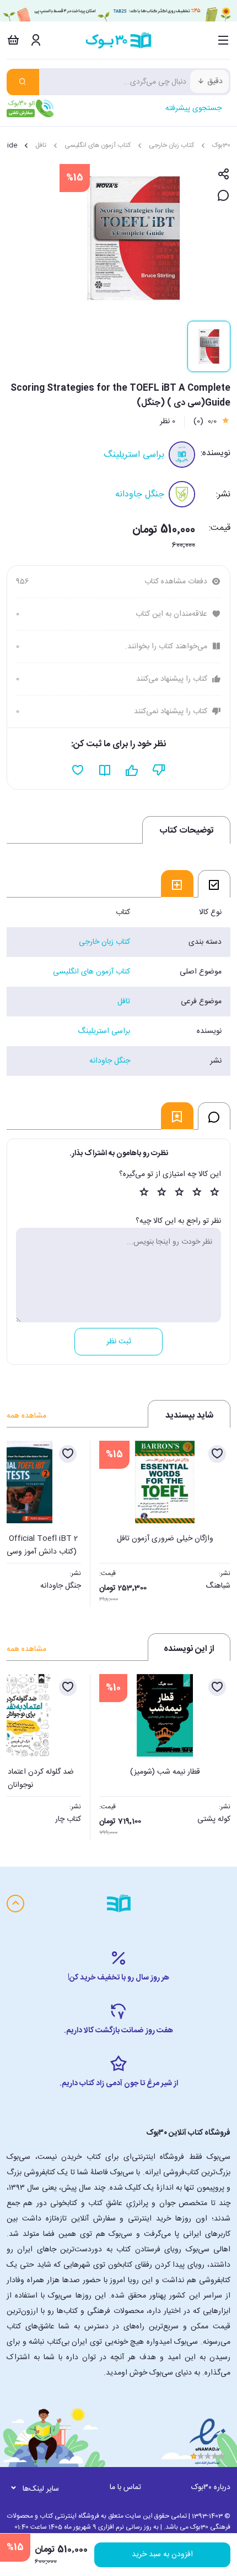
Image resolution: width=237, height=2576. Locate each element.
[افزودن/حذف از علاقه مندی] (217, 1454)
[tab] (214, 884)
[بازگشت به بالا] (15, 1904)
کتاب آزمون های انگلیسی (98, 145)
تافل (41, 145)
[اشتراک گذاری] (223, 175)
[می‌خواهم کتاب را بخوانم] (105, 770)
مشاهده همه (26, 1416)
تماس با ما (125, 2487)
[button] (21, 1521)
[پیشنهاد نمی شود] (159, 770)
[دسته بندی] (223, 40)
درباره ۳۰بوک (211, 2487)
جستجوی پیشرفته (193, 108)
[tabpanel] (118, 987)
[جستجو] (23, 82)
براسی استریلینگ (134, 455)
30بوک (221, 145)
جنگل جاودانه (140, 494)
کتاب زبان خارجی (171, 145)
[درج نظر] (223, 196)
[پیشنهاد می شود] (132, 770)
